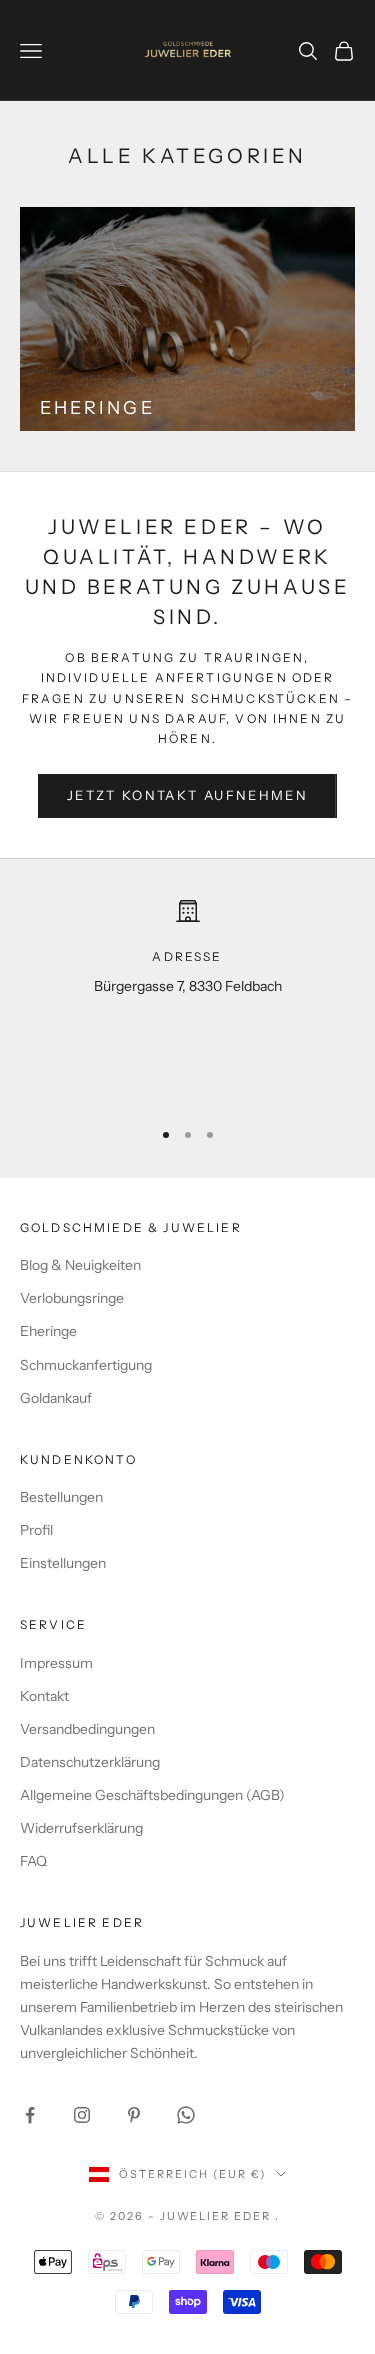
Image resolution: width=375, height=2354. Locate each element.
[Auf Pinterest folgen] (134, 2115)
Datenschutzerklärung (90, 1762)
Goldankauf (56, 1398)
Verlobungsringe (72, 1298)
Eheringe (48, 1331)
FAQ (33, 1861)
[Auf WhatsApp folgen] (186, 2115)
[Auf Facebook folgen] (30, 2115)
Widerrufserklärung (81, 1828)
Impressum (56, 1663)
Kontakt (44, 1696)
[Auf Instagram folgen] (82, 2115)
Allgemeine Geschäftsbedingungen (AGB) (152, 1795)
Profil (36, 1530)
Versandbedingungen (87, 1729)
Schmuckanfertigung (86, 1365)
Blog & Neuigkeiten (80, 1265)
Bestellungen (61, 1497)
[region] (187, 999)
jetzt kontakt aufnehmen (187, 795)
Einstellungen (63, 1563)
